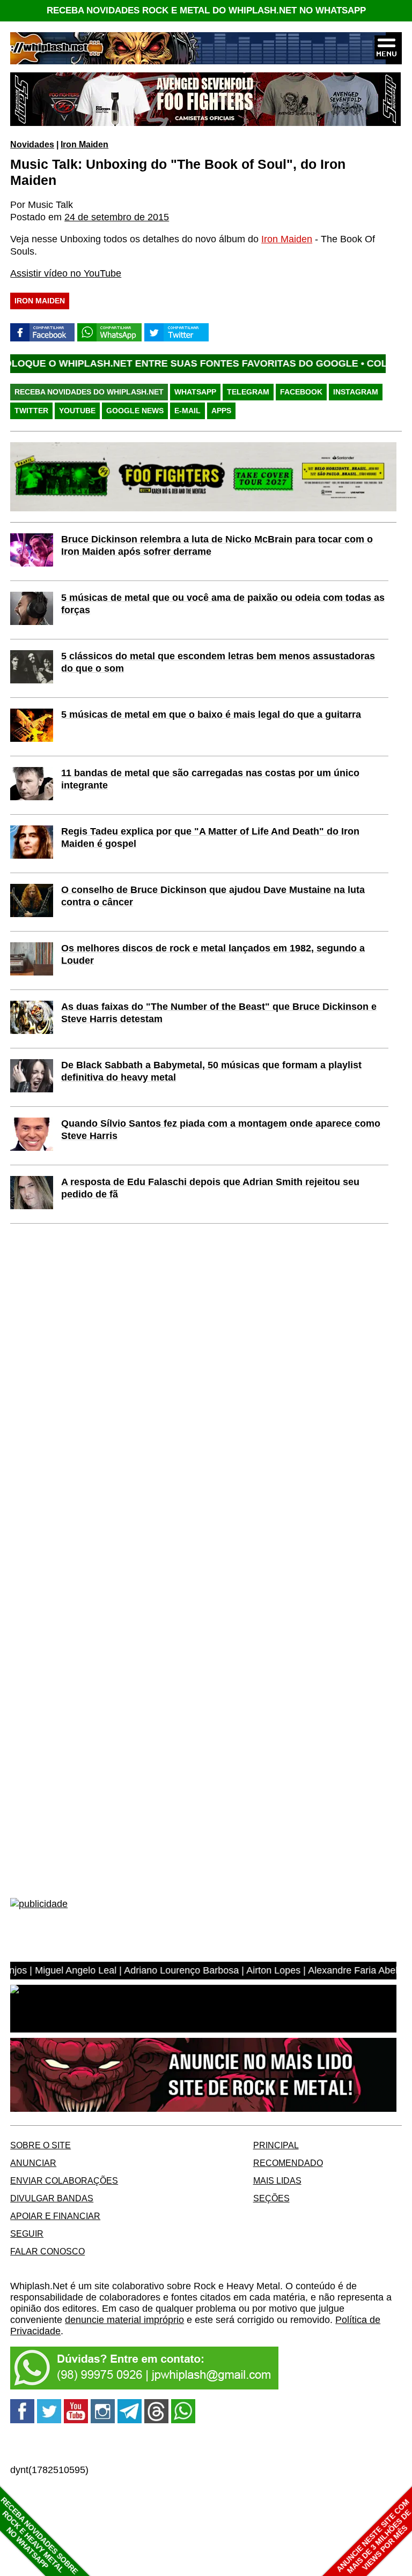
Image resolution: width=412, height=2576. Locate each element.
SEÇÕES (271, 2198)
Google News (135, 411)
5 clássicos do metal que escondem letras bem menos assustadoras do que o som (218, 662)
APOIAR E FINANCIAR (55, 2216)
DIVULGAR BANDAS (52, 2198)
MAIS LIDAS (277, 2180)
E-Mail (187, 411)
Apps (221, 411)
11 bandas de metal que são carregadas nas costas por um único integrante (210, 779)
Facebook (301, 392)
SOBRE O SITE (41, 2145)
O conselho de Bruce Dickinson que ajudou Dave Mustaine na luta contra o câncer (213, 896)
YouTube (77, 411)
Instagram (356, 392)
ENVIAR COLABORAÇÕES (64, 2180)
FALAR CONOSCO (47, 2251)
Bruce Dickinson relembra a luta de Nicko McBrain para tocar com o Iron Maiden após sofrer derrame (217, 545)
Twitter (31, 411)
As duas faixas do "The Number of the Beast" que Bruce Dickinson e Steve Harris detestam (219, 1013)
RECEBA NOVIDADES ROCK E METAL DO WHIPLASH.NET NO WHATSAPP (206, 10)
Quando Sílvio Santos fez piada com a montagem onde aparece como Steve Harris (221, 1130)
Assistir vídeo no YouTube (66, 273)
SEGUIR (27, 2233)
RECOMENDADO (288, 2163)
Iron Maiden (84, 144)
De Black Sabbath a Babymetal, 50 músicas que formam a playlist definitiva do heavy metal (211, 1071)
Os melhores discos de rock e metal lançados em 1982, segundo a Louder (213, 954)
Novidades (32, 144)
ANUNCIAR (33, 2163)
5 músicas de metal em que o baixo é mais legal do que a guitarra (211, 714)
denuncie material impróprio (124, 2320)
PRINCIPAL (276, 2145)
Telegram (248, 392)
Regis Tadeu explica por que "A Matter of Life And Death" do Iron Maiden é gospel (210, 837)
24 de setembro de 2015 (117, 217)
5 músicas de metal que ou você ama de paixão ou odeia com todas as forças (223, 604)
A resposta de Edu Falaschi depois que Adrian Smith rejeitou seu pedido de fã (210, 1188)
